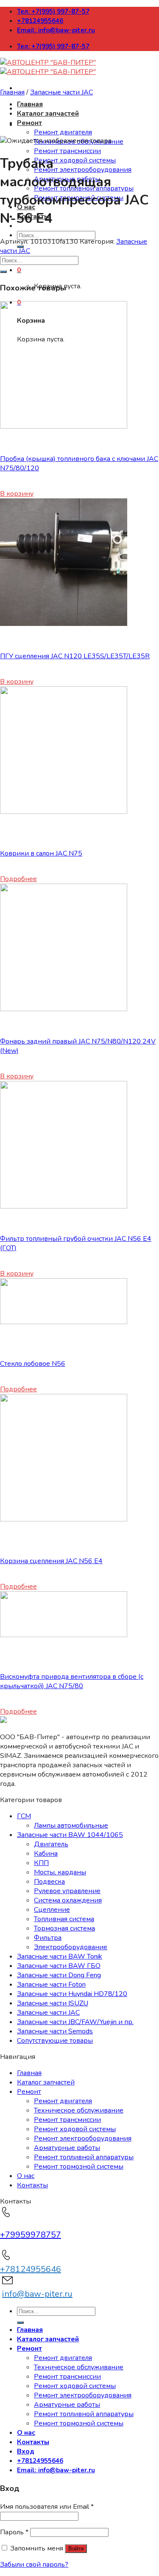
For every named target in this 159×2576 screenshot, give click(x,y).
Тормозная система (64, 1928)
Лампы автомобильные (71, 1825)
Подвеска (49, 1882)
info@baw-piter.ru (37, 2294)
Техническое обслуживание (79, 2110)
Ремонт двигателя (63, 132)
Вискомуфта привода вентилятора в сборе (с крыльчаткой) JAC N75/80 (72, 1681)
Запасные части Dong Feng (59, 1975)
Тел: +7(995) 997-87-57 (53, 11)
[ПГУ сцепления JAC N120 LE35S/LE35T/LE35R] (64, 624)
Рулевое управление (67, 1891)
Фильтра (48, 1938)
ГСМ (24, 1816)
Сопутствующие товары (55, 2041)
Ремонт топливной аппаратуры (84, 2157)
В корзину (17, 494)
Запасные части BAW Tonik (60, 1956)
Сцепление (52, 1910)
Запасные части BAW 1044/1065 (70, 1835)
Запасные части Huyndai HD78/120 (72, 1994)
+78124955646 (40, 21)
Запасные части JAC (61, 92)
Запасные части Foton (51, 1985)
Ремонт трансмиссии (67, 151)
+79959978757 (31, 2235)
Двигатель (51, 1844)
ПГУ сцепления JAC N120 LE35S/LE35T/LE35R (75, 656)
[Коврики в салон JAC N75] (64, 812)
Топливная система (64, 1919)
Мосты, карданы (60, 1872)
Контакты (32, 2185)
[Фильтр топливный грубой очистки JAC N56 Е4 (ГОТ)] (64, 1206)
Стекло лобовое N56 (33, 1364)
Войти (76, 2549)
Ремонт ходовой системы (75, 160)
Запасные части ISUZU (53, 2003)
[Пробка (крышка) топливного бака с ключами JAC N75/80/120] (64, 426)
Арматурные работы (67, 2148)
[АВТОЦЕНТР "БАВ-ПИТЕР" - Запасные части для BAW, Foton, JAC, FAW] (48, 67)
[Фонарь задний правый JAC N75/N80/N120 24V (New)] (64, 1009)
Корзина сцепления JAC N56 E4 (51, 1561)
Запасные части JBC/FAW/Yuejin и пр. (75, 2022)
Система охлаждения (68, 1900)
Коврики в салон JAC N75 (41, 853)
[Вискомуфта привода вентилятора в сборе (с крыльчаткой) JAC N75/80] (64, 1635)
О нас (26, 2176)
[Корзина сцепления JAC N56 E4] (64, 1519)
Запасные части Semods (55, 2031)
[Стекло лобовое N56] (64, 1322)
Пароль (14, 2532)
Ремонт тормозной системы (79, 2167)
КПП (41, 1863)
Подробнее (18, 879)
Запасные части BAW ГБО (59, 1966)
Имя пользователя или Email (47, 2507)
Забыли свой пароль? (34, 2565)
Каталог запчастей (48, 114)
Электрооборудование (71, 1947)
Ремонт (29, 123)
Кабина (46, 1854)
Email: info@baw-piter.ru (56, 30)
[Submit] (3, 272)
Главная (30, 104)
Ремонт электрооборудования (83, 170)
